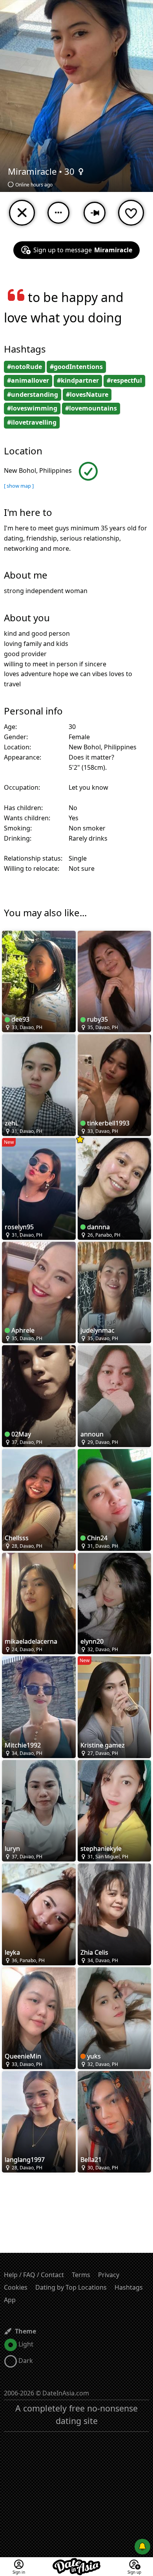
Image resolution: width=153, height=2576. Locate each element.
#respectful (124, 380)
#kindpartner (78, 380)
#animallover (28, 380)
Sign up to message (83, 250)
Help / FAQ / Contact (34, 2275)
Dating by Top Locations (71, 2287)
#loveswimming (32, 408)
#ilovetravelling (32, 422)
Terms (81, 2275)
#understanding (33, 394)
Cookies (16, 2287)
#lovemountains (91, 408)
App (10, 2300)
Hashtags (129, 2287)
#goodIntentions (76, 367)
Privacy (109, 2275)
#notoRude (25, 367)
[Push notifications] (142, 2547)
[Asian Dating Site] (76, 2562)
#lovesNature (87, 394)
